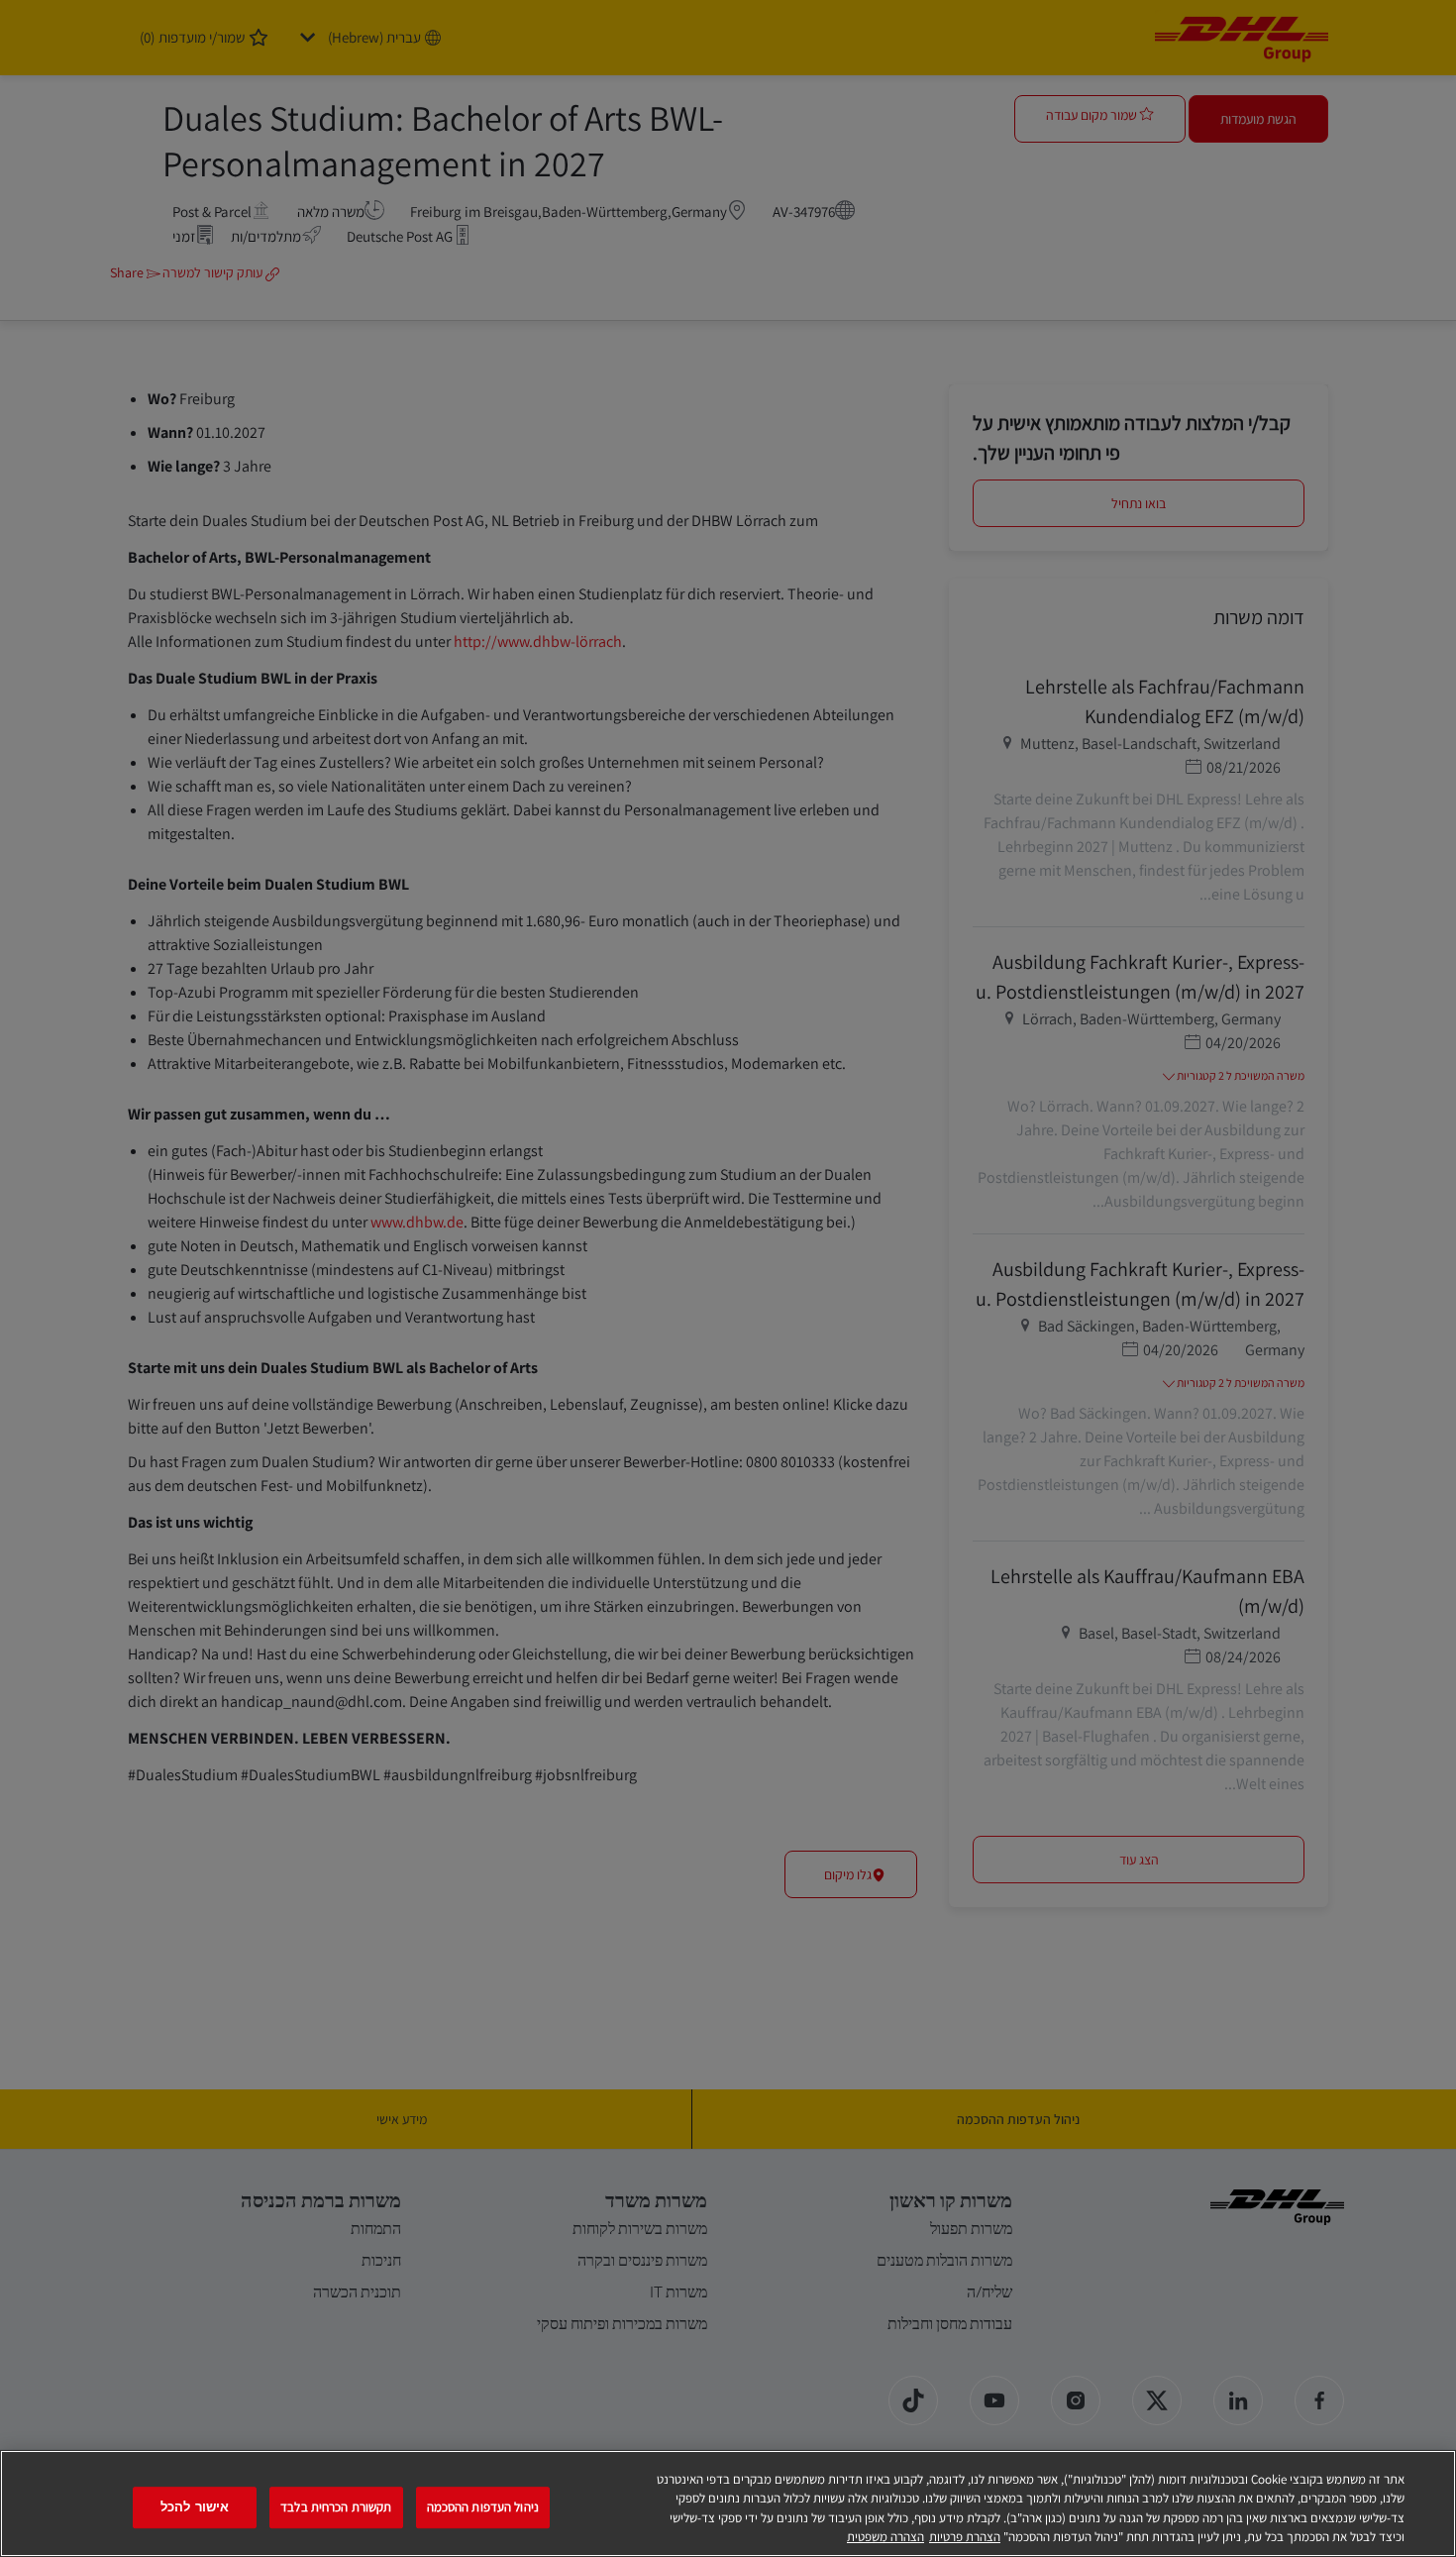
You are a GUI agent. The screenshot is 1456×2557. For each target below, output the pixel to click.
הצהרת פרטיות (965, 2537)
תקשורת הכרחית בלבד (336, 2507)
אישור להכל (195, 2507)
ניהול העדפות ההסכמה (483, 2507)
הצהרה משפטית (885, 2537)
